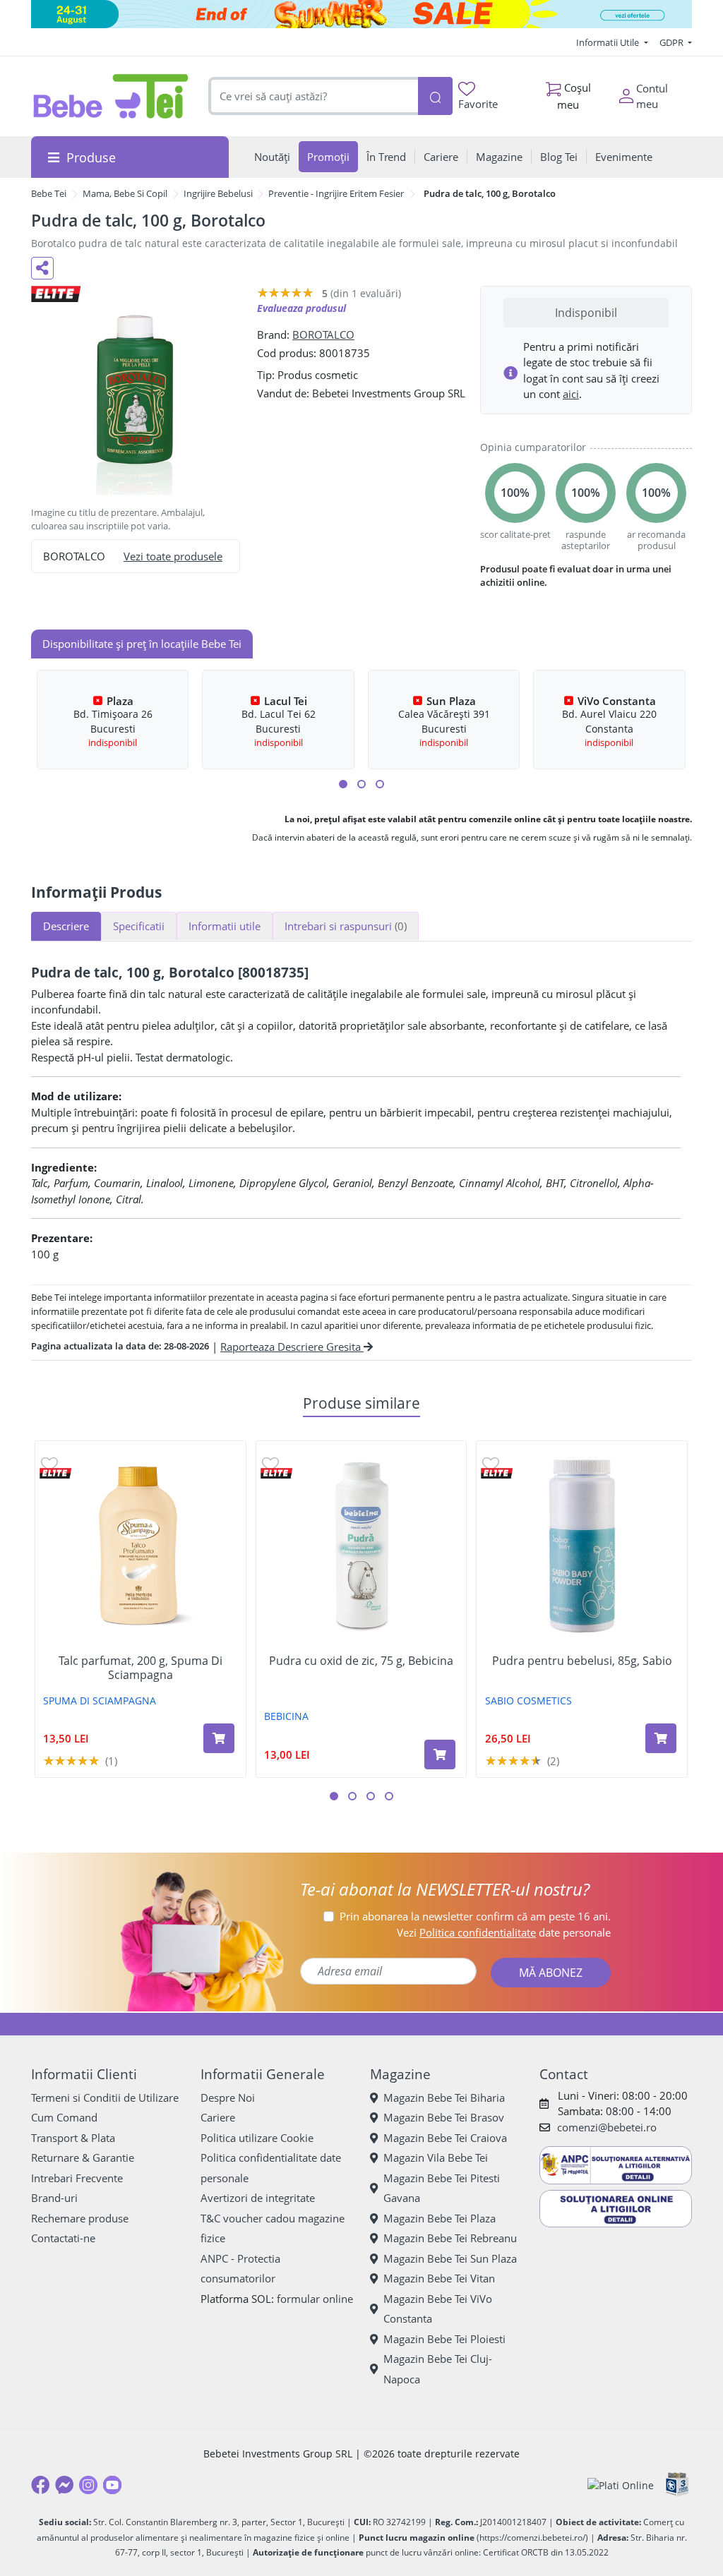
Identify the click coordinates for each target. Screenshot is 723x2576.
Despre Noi (228, 2097)
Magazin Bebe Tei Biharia (444, 2097)
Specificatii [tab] (139, 926)
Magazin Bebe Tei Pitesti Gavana (442, 2188)
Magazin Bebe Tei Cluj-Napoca (438, 2369)
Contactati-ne (63, 2238)
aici (571, 394)
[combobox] (313, 96)
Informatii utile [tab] (225, 926)
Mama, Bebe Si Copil (125, 193)
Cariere (218, 2117)
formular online (315, 2299)
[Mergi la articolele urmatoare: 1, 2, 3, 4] (343, 784)
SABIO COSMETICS (528, 1701)
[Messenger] (64, 2485)
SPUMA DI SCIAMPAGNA (100, 1701)
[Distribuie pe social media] (42, 268)
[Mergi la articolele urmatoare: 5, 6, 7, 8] (361, 784)
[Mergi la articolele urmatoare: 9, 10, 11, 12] (380, 784)
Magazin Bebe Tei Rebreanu (450, 2238)
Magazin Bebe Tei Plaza (440, 2218)
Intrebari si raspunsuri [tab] (346, 926)
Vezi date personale (504, 1932)
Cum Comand (64, 2117)
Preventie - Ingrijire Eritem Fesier (336, 193)
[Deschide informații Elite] (55, 1473)
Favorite (478, 104)
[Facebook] (40, 2485)
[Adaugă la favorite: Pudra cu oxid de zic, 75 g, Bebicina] (270, 1463)
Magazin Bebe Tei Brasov (444, 2117)
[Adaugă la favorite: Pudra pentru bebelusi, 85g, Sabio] (491, 1463)
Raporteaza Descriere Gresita (292, 1347)
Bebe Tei (49, 193)
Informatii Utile (609, 42)
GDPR (673, 42)
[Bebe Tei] (111, 96)
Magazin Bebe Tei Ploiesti (444, 2339)
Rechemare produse (80, 2218)
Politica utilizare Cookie (257, 2138)
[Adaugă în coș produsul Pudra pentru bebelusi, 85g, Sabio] (661, 1738)
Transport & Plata (73, 2138)
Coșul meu (574, 96)
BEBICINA (286, 1716)
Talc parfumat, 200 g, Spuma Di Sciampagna (141, 1668)
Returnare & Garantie (83, 2157)
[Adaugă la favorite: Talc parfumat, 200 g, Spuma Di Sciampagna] (49, 1463)
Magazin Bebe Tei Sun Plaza (450, 2258)
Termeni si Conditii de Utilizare (105, 2097)
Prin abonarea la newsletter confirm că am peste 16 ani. (475, 1916)
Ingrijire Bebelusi (218, 193)
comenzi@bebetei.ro (607, 2127)
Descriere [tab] (66, 926)
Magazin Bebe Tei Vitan (439, 2278)
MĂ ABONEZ (551, 1973)
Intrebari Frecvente (77, 2178)
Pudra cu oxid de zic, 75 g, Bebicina (361, 1661)
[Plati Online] (621, 2485)
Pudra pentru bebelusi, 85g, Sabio (582, 1661)
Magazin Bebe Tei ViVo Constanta (438, 2309)
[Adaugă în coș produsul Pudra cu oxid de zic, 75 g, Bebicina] (440, 1755)
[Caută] (435, 96)
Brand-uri (54, 2198)
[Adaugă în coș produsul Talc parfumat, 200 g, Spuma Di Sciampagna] (219, 1738)
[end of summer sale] (361, 14)
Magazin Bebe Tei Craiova (445, 2138)
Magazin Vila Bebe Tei (436, 2157)
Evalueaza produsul (301, 308)
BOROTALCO (323, 335)
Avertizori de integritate (258, 2198)
